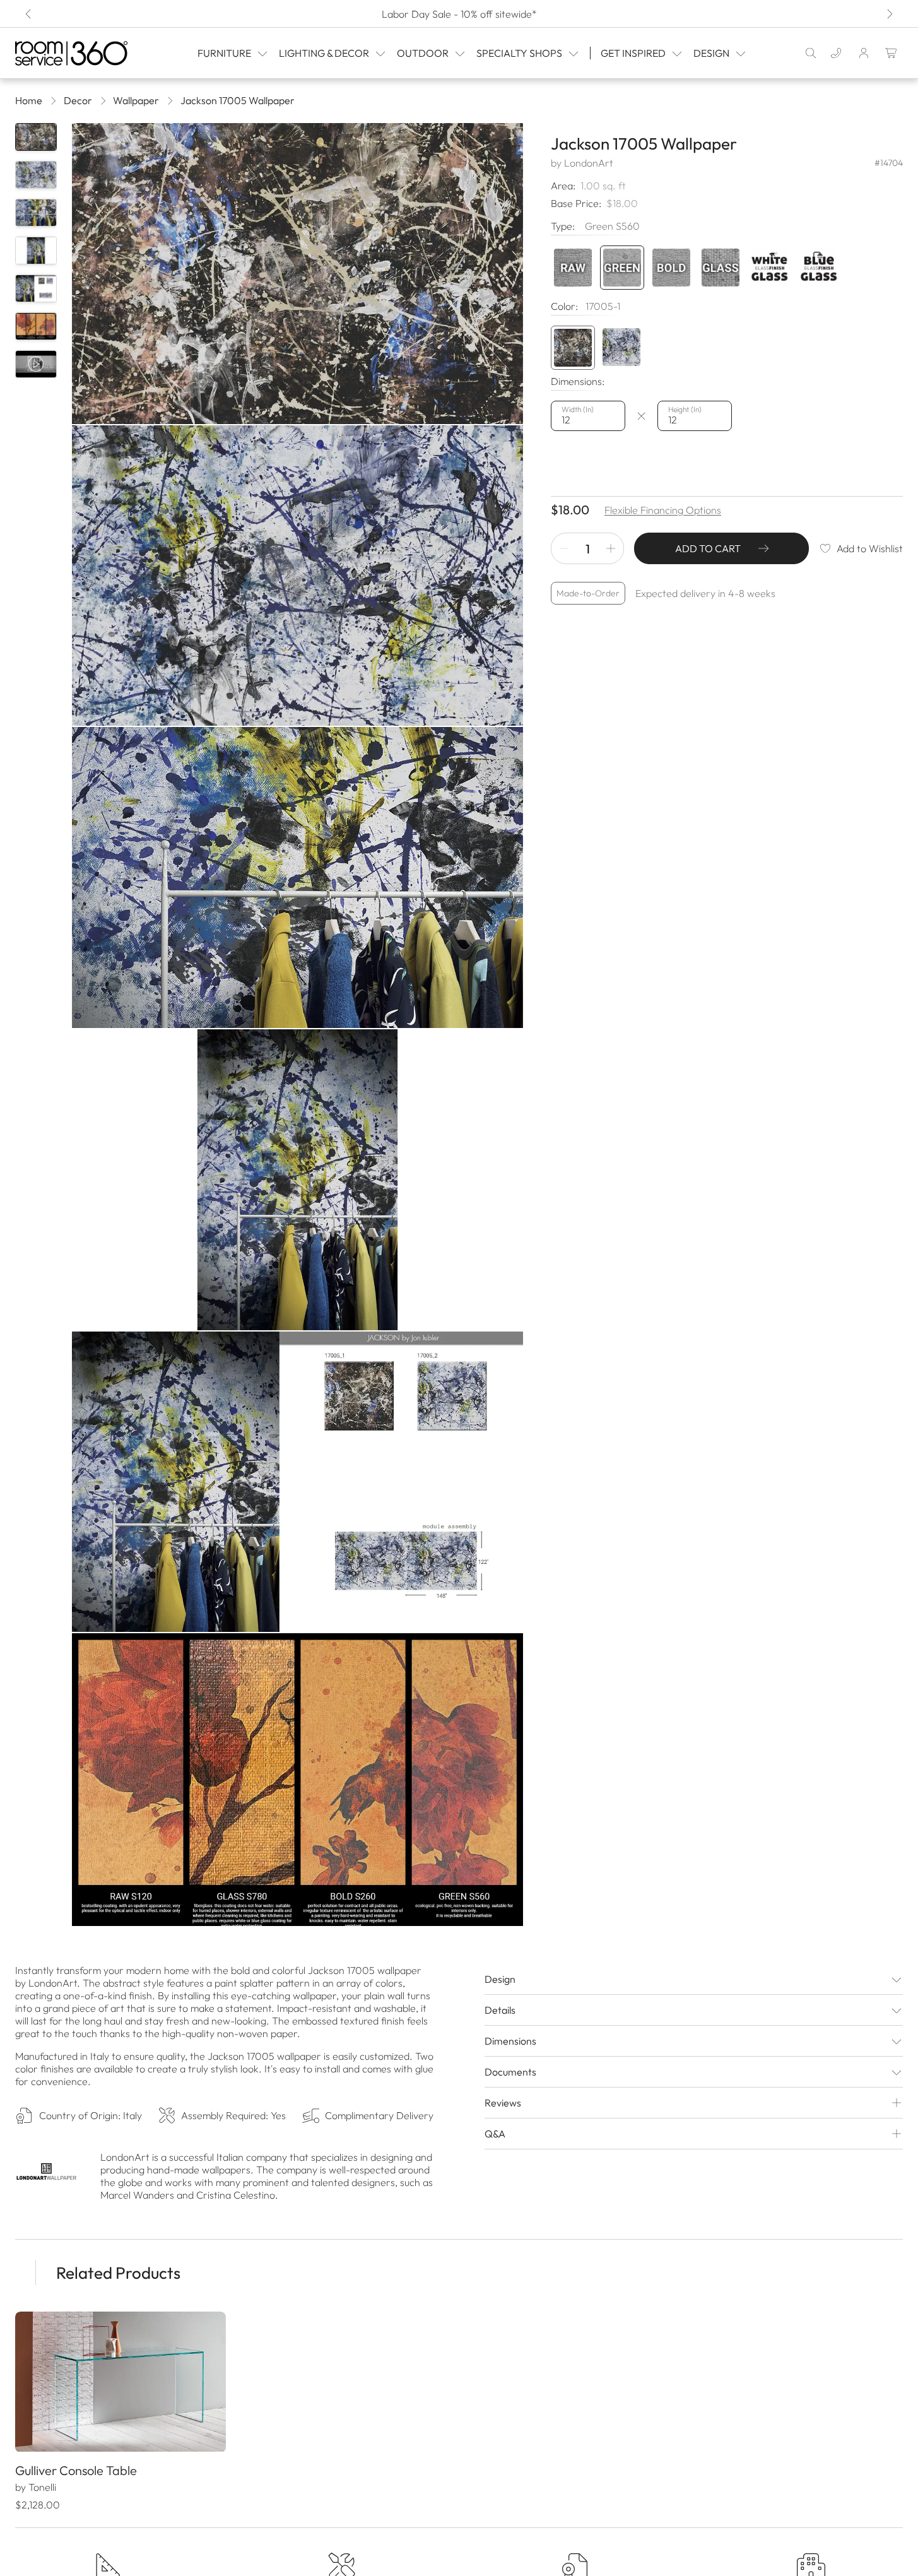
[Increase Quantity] (611, 548)
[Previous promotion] (29, 14)
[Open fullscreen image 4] (297, 1180)
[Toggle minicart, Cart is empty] (892, 53)
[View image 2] (36, 175)
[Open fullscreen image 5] (297, 1482)
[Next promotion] (889, 14)
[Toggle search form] (811, 53)
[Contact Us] (836, 53)
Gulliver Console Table (76, 2470)
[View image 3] (36, 213)
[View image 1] (36, 137)
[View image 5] (36, 288)
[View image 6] (36, 326)
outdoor (423, 53)
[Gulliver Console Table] (121, 2382)
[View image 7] (36, 364)
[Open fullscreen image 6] (297, 1784)
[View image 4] (36, 251)
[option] (573, 348)
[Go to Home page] (77, 53)
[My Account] (864, 53)
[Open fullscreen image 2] (297, 576)
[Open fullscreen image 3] (297, 877)
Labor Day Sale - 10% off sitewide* (459, 14)
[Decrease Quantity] (564, 548)
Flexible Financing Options (663, 510)
